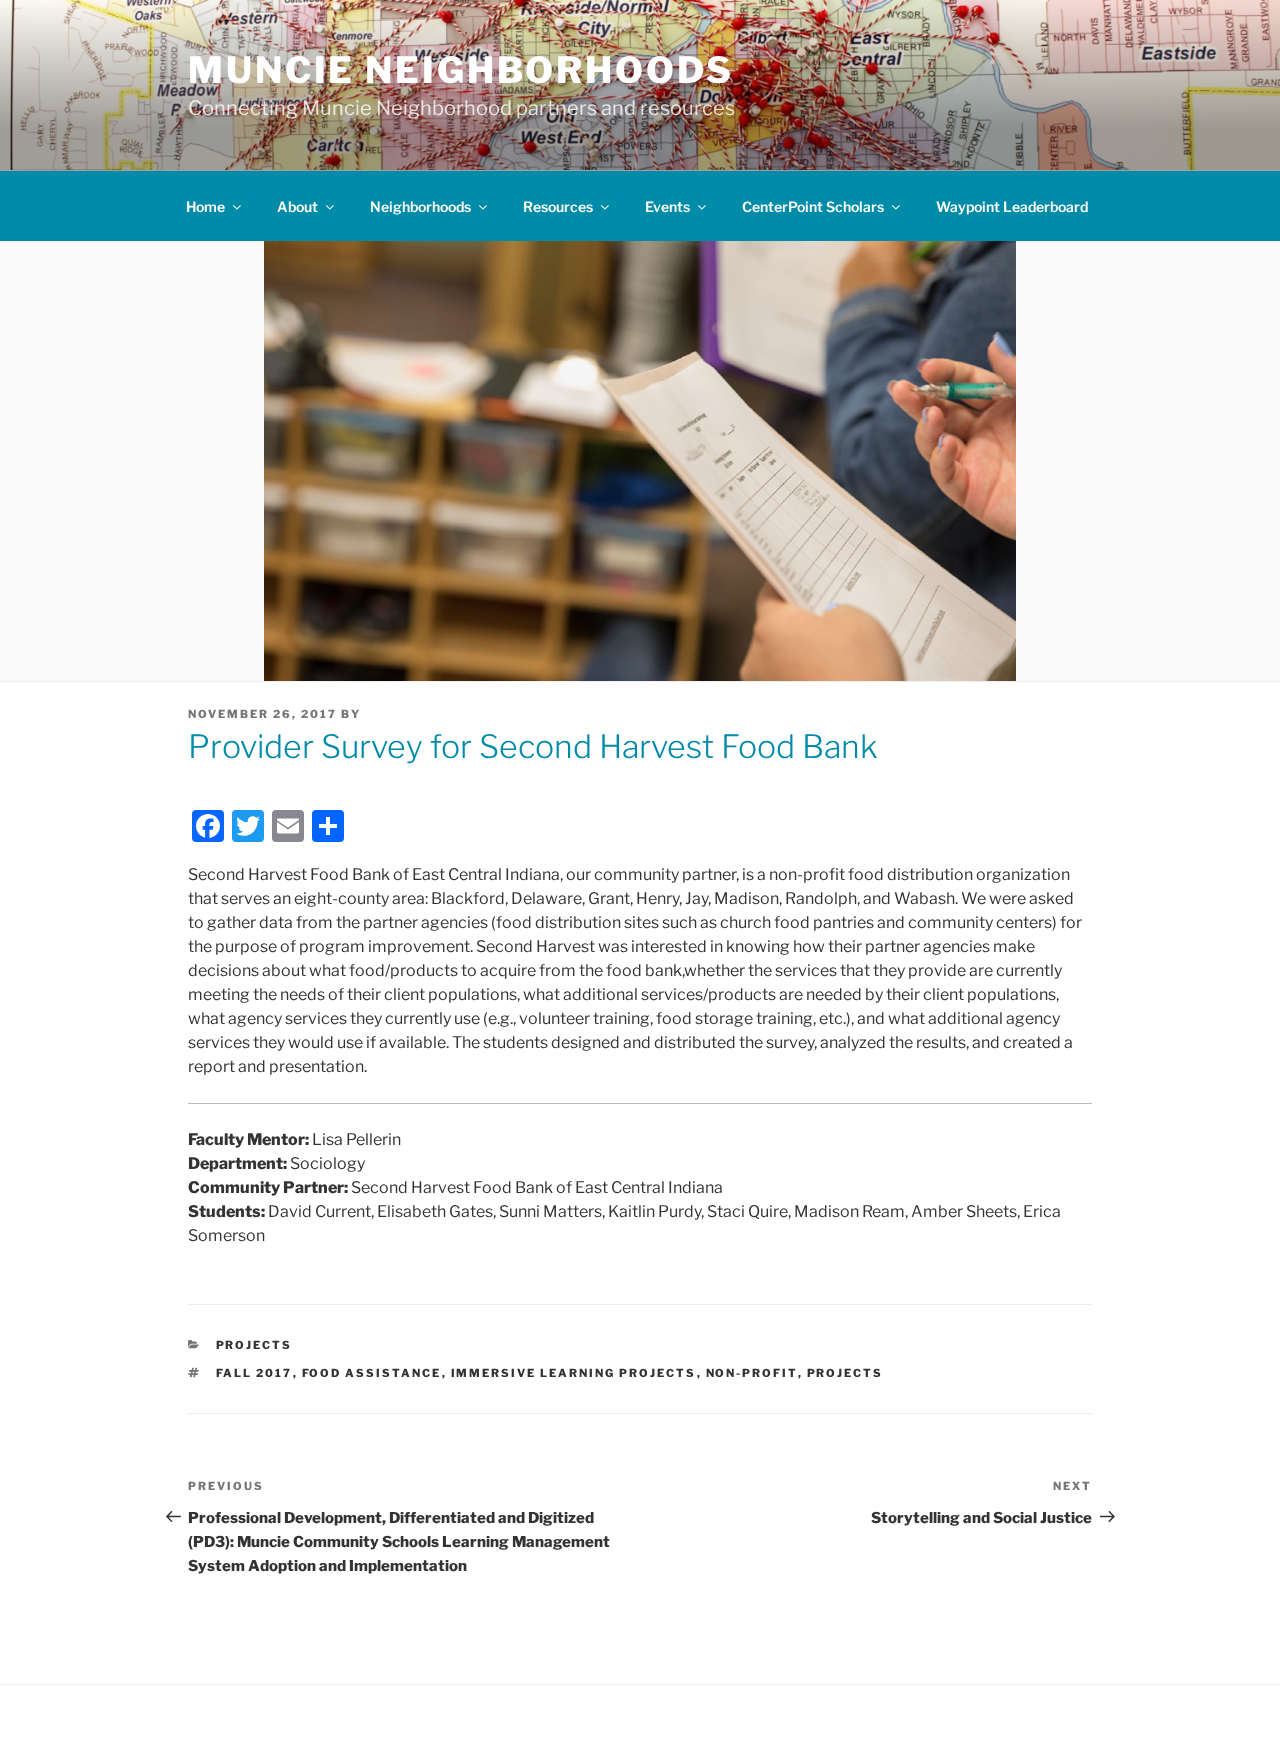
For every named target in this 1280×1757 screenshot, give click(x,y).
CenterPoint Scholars (813, 206)
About (297, 206)
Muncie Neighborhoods (461, 70)
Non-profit (752, 1373)
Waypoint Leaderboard (1012, 206)
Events (667, 206)
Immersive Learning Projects (574, 1373)
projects (845, 1373)
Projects (254, 1345)
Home (205, 206)
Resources (558, 206)
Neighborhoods (420, 206)
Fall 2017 (254, 1373)
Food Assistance (372, 1373)
